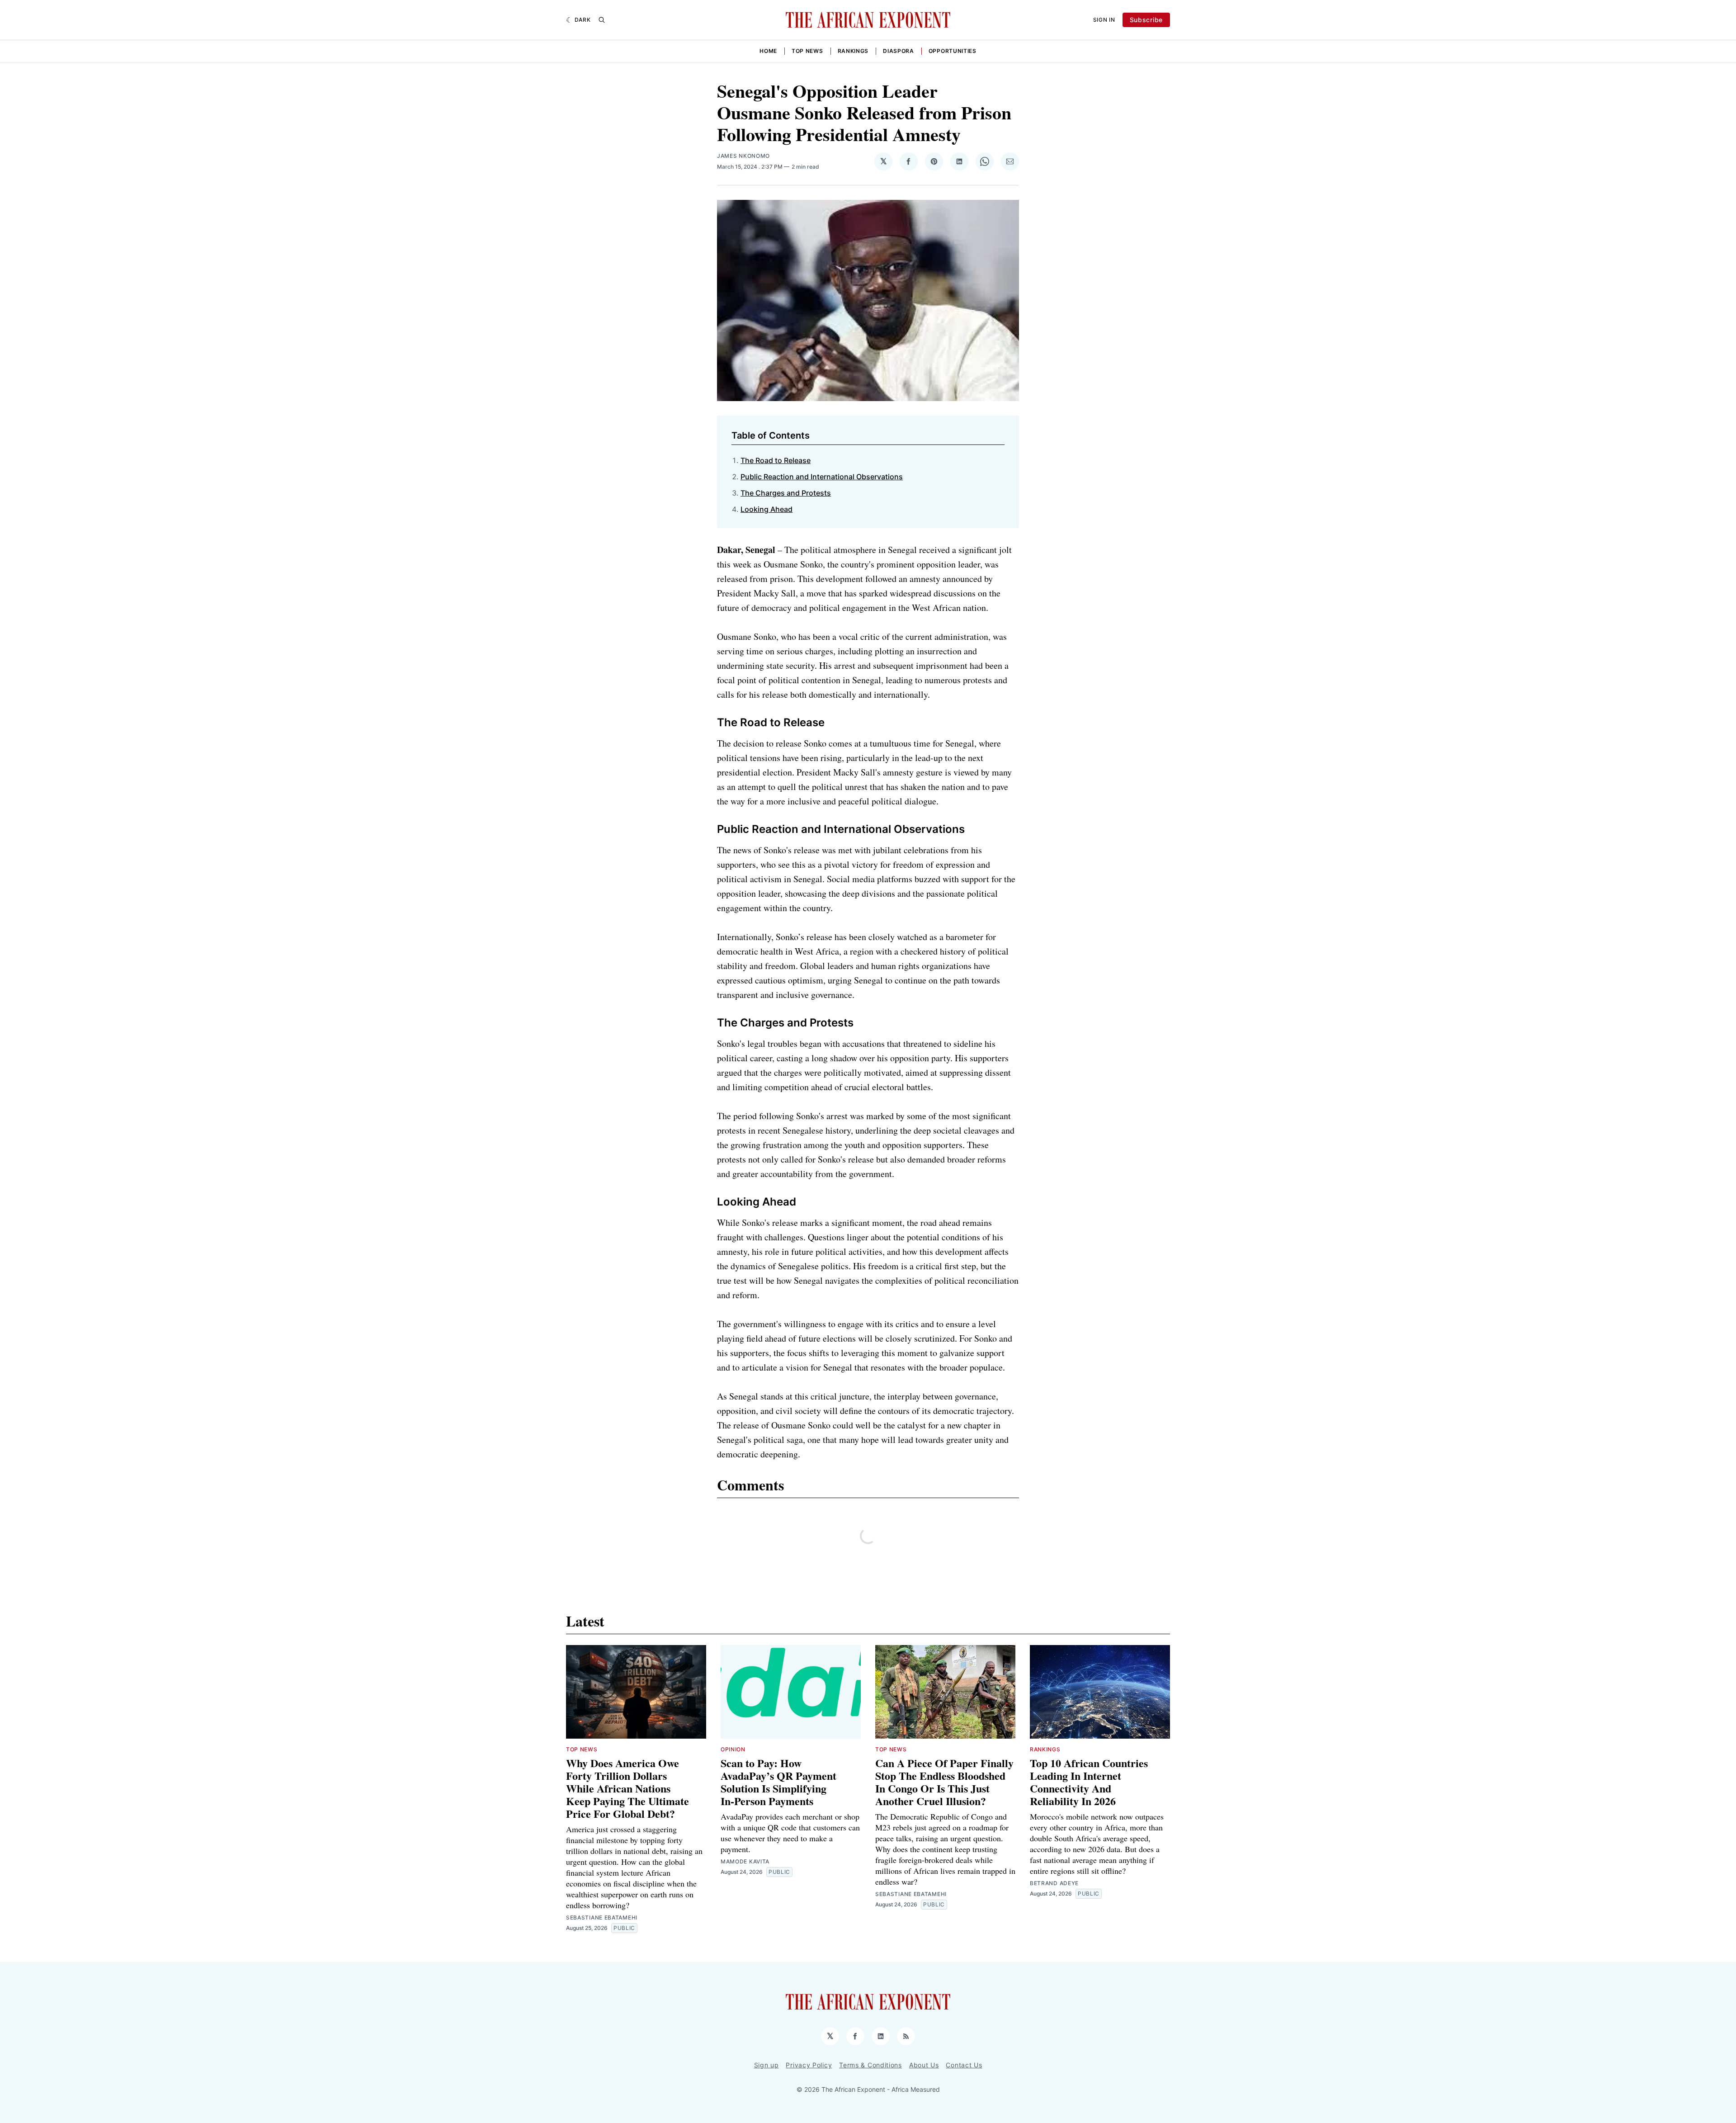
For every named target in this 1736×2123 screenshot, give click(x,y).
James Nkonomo (743, 156)
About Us (924, 2065)
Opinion (733, 1749)
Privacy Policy (809, 2065)
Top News (807, 51)
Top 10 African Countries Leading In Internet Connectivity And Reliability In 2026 (1089, 1782)
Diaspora (899, 51)
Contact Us (964, 2065)
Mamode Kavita (745, 1861)
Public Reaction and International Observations (822, 477)
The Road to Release (776, 460)
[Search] (602, 20)
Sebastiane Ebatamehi (602, 1917)
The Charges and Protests (786, 493)
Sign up (767, 2065)
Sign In (1104, 20)
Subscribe (1146, 20)
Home (768, 51)
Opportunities (953, 51)
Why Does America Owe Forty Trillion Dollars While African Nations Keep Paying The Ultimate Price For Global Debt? (627, 1788)
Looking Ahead (767, 509)
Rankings (853, 51)
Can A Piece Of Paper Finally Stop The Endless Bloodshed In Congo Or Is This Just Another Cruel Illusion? (944, 1782)
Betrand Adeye (1054, 1883)
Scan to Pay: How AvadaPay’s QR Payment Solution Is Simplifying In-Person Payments (780, 1782)
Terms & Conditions (870, 2065)
